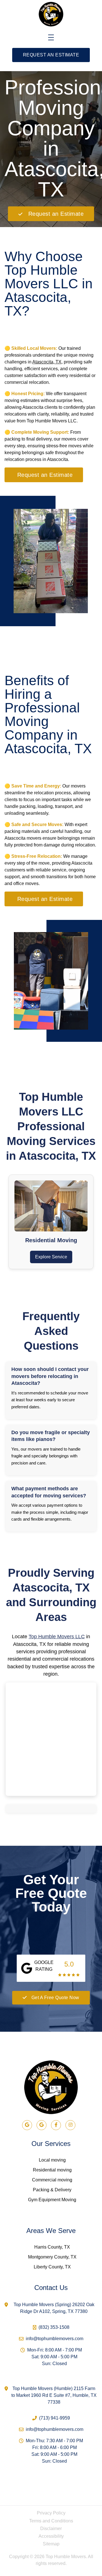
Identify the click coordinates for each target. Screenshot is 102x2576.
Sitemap (51, 2544)
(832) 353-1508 (54, 2327)
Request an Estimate (51, 55)
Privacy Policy (51, 2513)
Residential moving (52, 2170)
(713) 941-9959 (55, 2418)
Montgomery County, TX (52, 2257)
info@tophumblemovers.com (55, 2339)
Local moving (52, 2160)
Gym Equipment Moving (52, 2200)
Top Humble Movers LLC (57, 1637)
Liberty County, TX (52, 2267)
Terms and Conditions (51, 2521)
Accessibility (51, 2536)
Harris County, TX (52, 2247)
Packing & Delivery (52, 2190)
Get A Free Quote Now (55, 1998)
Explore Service (51, 1257)
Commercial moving (52, 2180)
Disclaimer (51, 2529)
